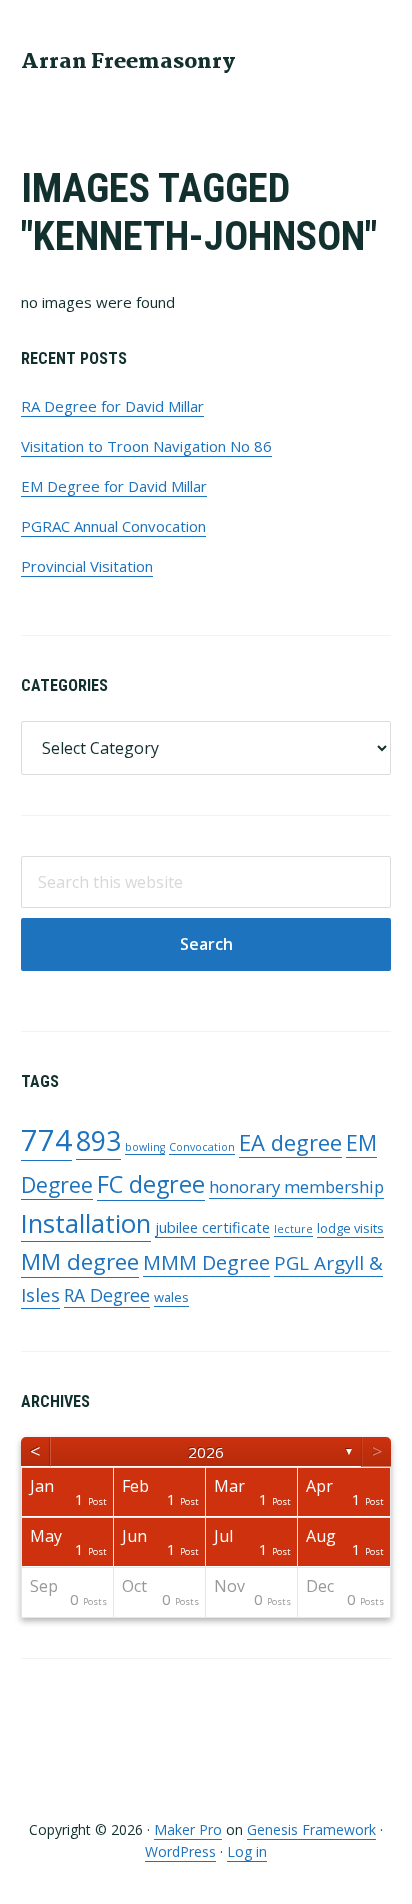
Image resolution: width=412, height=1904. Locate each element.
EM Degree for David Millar (114, 486)
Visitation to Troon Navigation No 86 (146, 446)
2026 (206, 1452)
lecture (293, 1229)
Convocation (202, 1147)
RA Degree (107, 1295)
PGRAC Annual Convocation (113, 526)
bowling (145, 1147)
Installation (86, 1223)
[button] (378, 60)
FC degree (151, 1184)
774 (46, 1140)
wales (171, 1297)
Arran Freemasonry (128, 62)
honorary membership (296, 1186)
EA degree (290, 1142)
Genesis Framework (311, 1829)
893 (98, 1140)
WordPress (180, 1851)
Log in (247, 1851)
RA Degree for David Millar (112, 406)
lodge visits (350, 1228)
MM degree (80, 1261)
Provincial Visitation (87, 566)
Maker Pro (188, 1829)
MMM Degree (206, 1262)
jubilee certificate (212, 1227)
